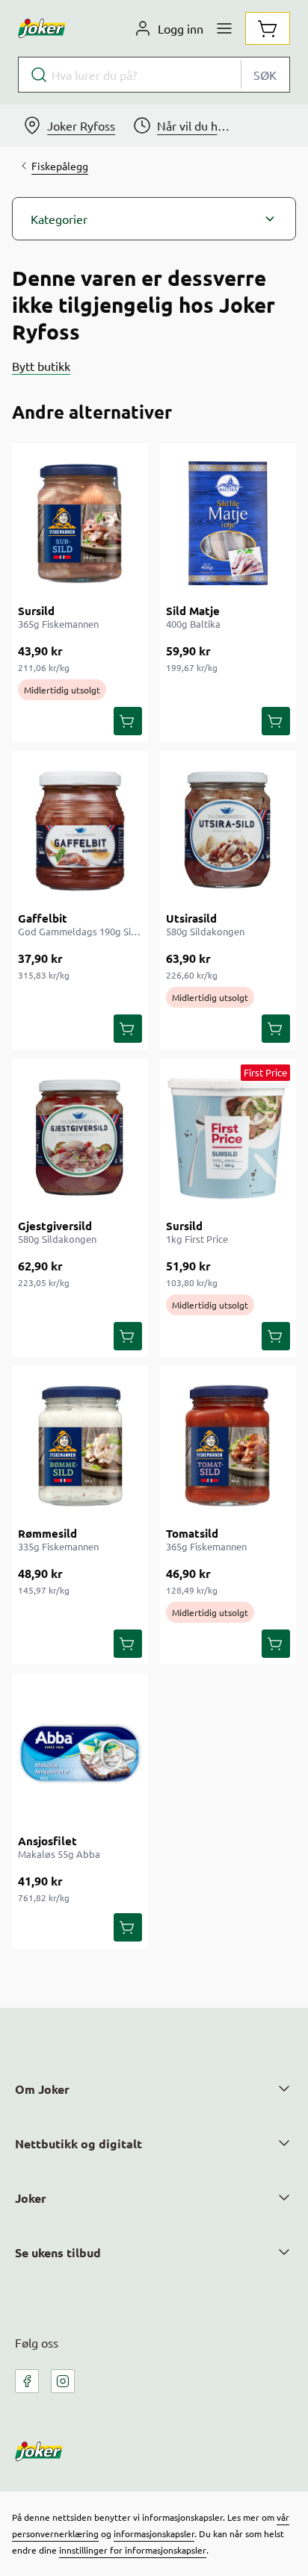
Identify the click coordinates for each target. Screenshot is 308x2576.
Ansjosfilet (47, 1841)
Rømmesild (47, 1533)
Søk (265, 75)
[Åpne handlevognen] (268, 28)
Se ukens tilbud (58, 2252)
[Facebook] (27, 2381)
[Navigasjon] (224, 28)
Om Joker (42, 2089)
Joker (31, 2198)
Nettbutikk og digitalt (78, 2143)
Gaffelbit (43, 918)
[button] (154, 219)
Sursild (36, 611)
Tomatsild (192, 1533)
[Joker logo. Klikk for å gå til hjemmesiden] (42, 28)
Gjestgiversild (55, 1226)
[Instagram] (63, 2381)
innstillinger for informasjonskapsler (133, 2550)
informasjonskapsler (154, 2533)
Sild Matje (193, 611)
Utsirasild (191, 918)
